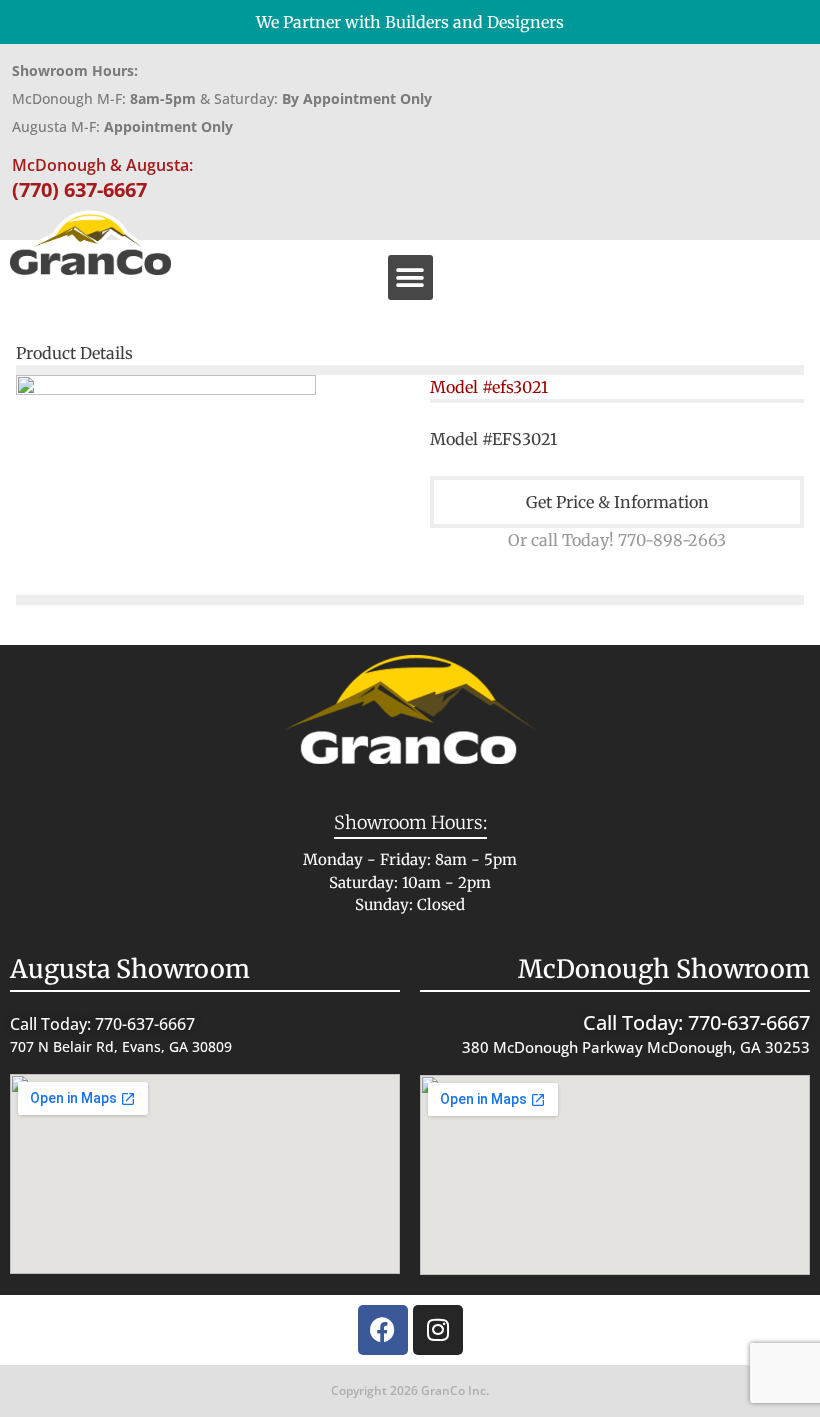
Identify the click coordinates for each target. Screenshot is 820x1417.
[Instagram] (438, 1330)
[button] (410, 277)
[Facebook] (383, 1330)
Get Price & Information (617, 502)
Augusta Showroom (130, 969)
